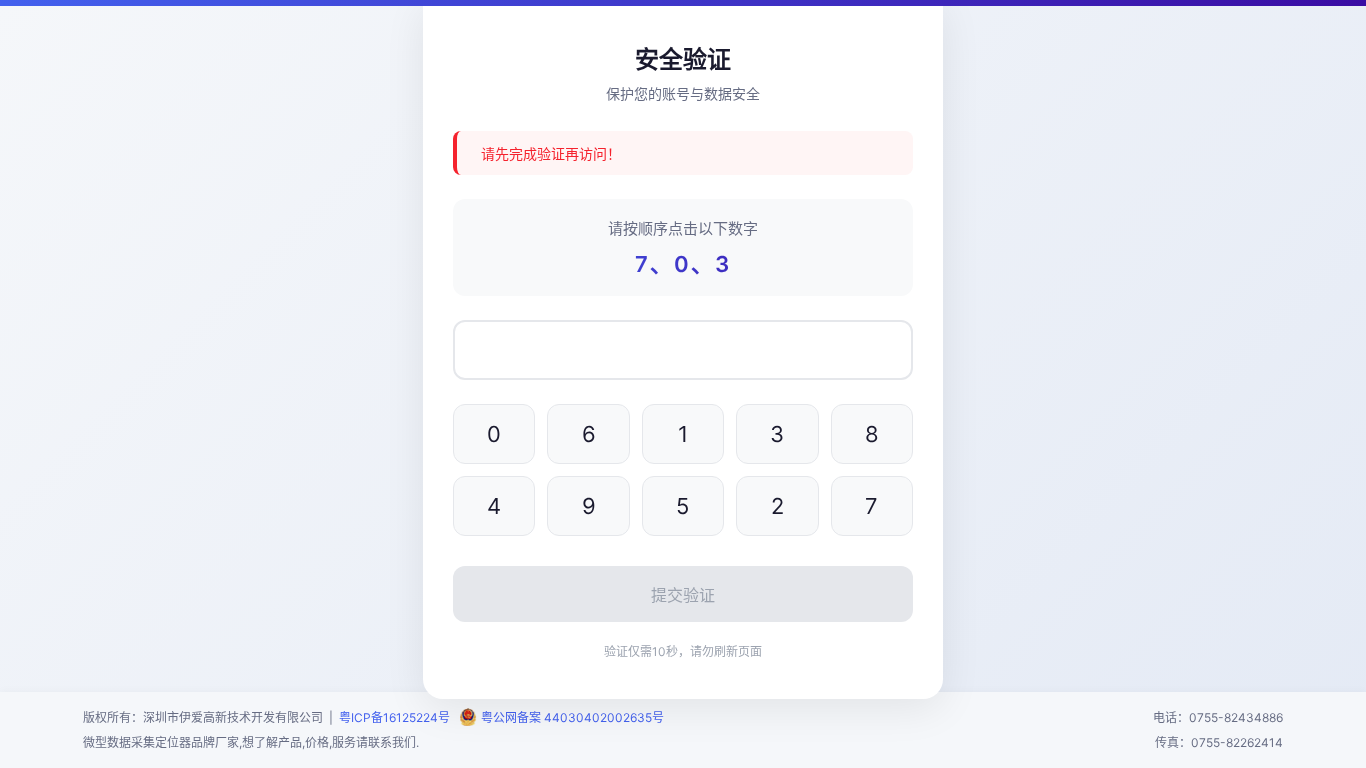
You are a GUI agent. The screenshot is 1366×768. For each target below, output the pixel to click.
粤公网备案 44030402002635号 (572, 717)
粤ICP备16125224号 (397, 717)
